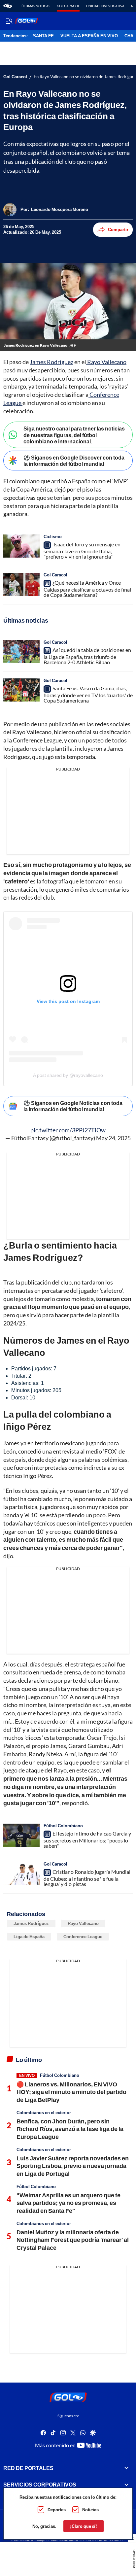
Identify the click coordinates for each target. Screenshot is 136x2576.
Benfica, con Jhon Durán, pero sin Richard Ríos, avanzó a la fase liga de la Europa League (70, 2129)
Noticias (90, 2510)
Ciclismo (53, 536)
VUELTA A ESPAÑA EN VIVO (89, 36)
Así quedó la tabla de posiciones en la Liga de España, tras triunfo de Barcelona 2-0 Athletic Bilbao (87, 656)
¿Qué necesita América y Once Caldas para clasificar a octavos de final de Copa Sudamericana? (87, 589)
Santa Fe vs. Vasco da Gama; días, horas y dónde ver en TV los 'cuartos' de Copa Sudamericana (88, 694)
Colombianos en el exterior (44, 2112)
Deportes (57, 2510)
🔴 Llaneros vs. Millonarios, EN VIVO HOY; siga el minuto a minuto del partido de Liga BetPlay (71, 2092)
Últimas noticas (36, 6)
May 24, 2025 (113, 1138)
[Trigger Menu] (9, 21)
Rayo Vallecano (106, 362)
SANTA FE (43, 36)
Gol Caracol (68, 6)
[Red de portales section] (126, 2468)
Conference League (83, 1937)
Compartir (118, 229)
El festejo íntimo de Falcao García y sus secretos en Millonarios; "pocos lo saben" (87, 1839)
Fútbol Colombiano (63, 1826)
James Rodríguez (51, 362)
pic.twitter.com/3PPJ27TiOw (68, 1130)
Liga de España (29, 1937)
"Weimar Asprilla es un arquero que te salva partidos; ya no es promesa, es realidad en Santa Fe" (68, 2203)
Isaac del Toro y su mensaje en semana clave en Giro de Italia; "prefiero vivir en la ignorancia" (82, 550)
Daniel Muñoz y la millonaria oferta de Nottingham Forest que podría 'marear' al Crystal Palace (73, 2240)
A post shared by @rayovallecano (68, 1075)
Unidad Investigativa (105, 6)
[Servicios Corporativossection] (126, 2485)
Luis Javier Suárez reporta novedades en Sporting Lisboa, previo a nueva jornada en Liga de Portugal (73, 2166)
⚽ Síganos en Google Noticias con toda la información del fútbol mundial (73, 1106)
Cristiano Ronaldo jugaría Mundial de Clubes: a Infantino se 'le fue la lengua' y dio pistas (87, 1878)
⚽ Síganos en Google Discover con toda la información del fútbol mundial (74, 461)
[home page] (8, 6)
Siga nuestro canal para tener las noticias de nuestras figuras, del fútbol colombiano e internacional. (74, 435)
